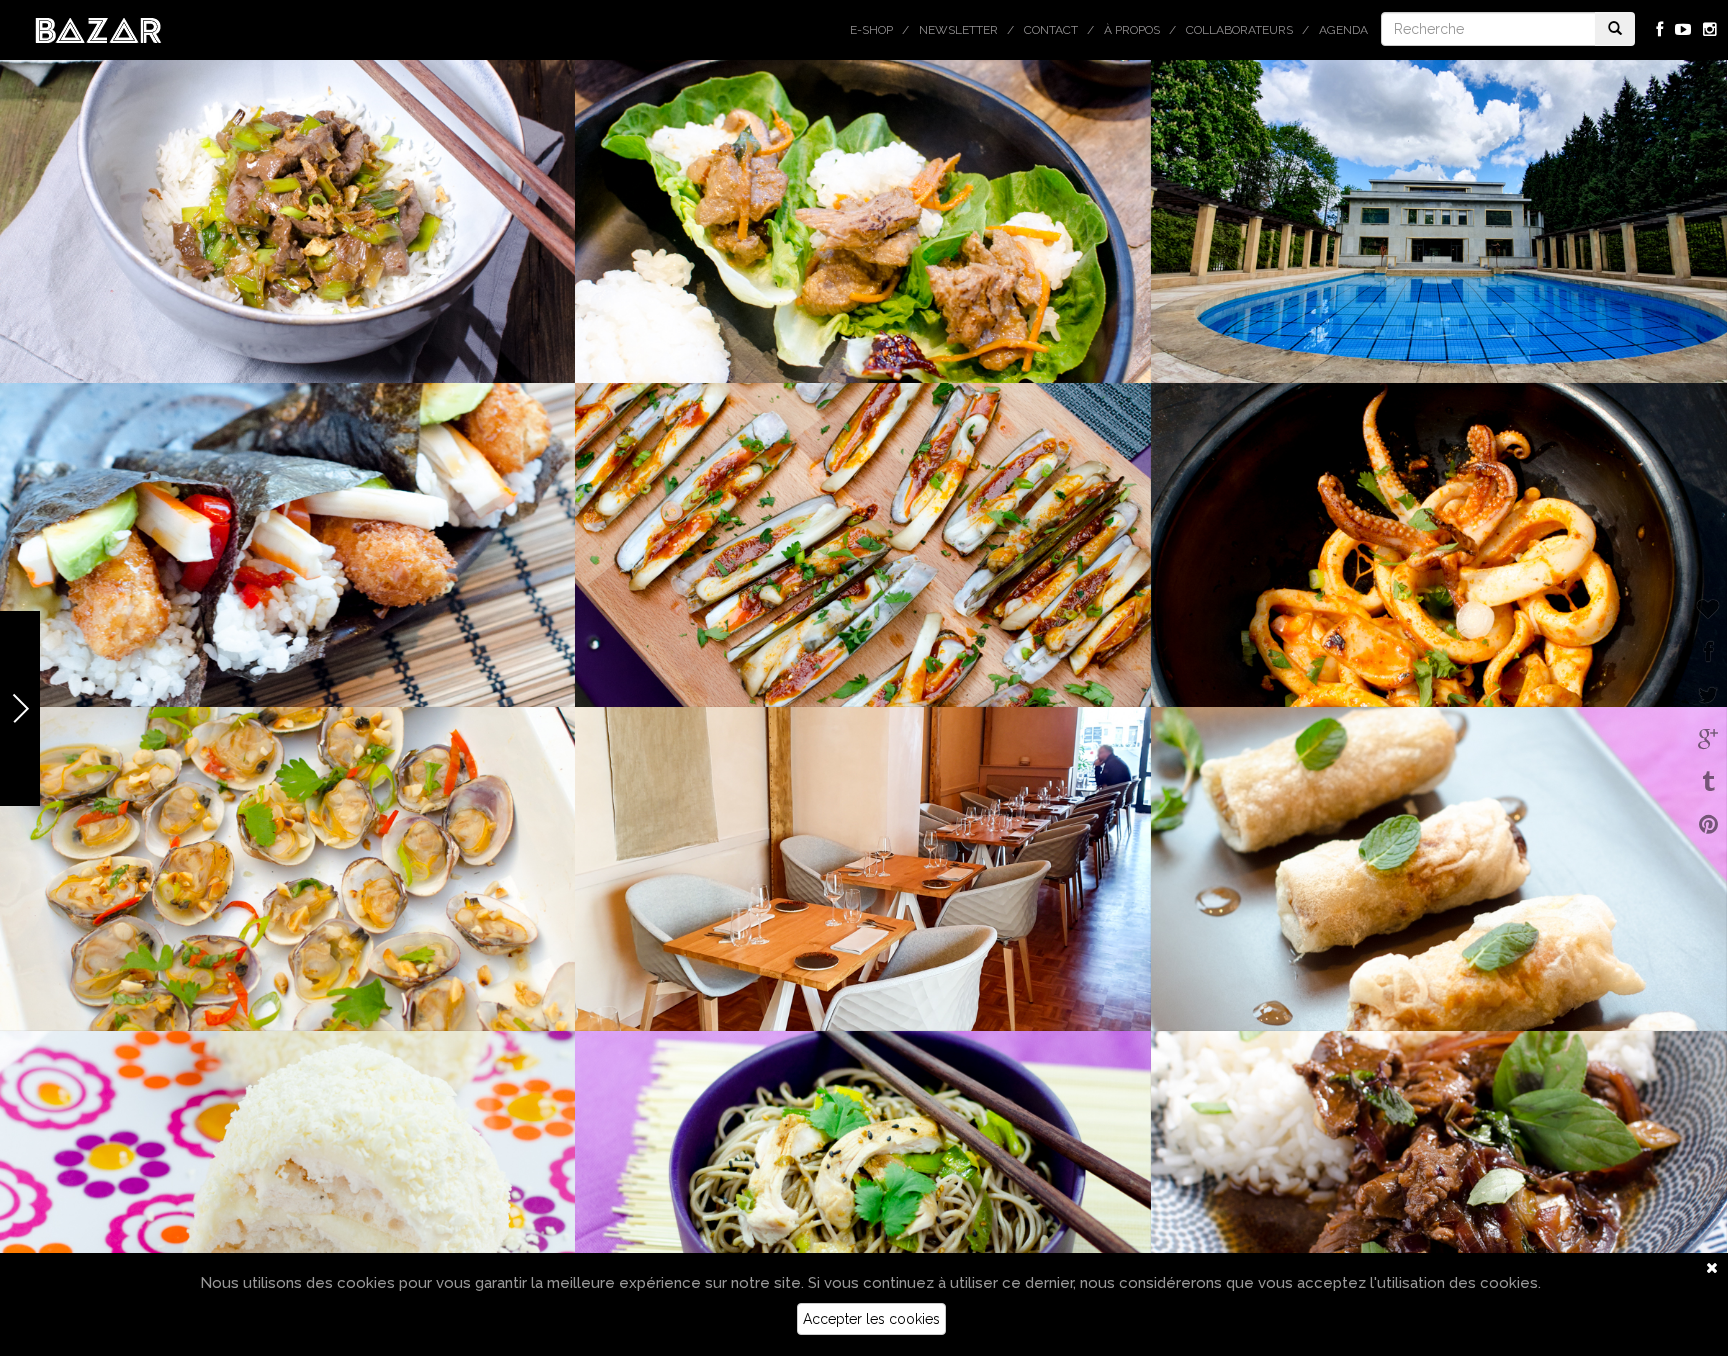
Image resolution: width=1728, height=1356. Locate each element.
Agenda (1343, 30)
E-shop (871, 30)
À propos (1132, 30)
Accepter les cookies (871, 1319)
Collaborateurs (1239, 30)
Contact (1051, 30)
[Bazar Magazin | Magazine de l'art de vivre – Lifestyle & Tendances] (98, 29)
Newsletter (958, 30)
